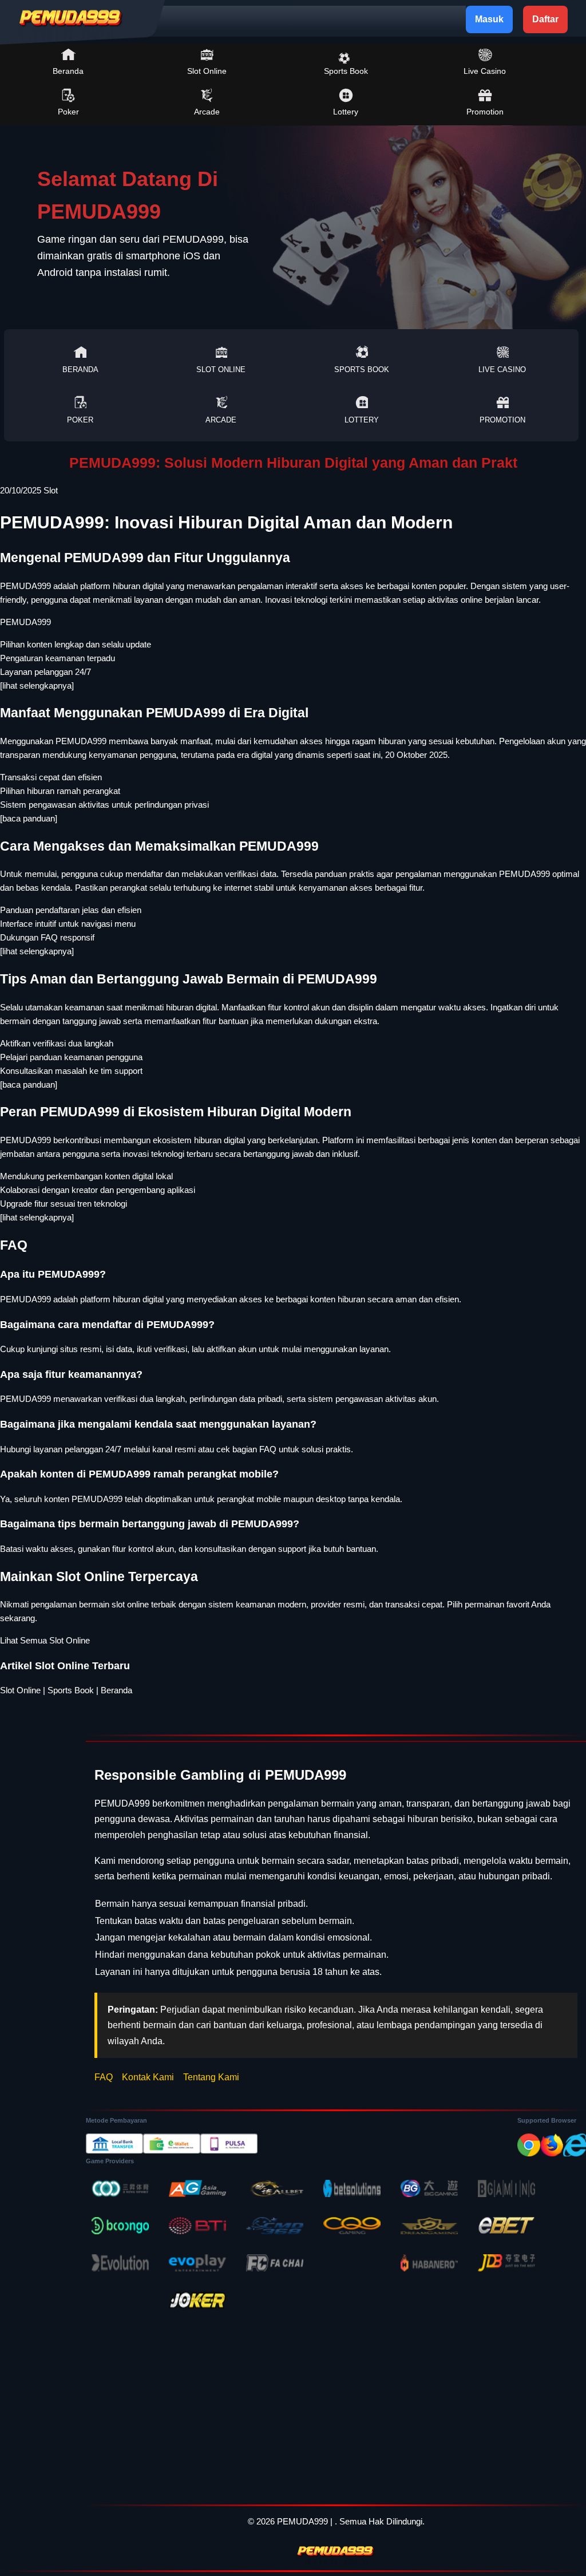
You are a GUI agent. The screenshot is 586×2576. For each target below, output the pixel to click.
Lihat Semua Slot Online (45, 1640)
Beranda (68, 71)
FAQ (104, 2077)
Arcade (207, 112)
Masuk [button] (489, 19)
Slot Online (207, 71)
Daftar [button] (545, 19)
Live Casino (485, 71)
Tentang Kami (211, 2077)
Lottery (346, 112)
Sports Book (346, 71)
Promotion (485, 112)
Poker (68, 112)
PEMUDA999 (25, 622)
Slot (51, 490)
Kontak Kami (148, 2077)
